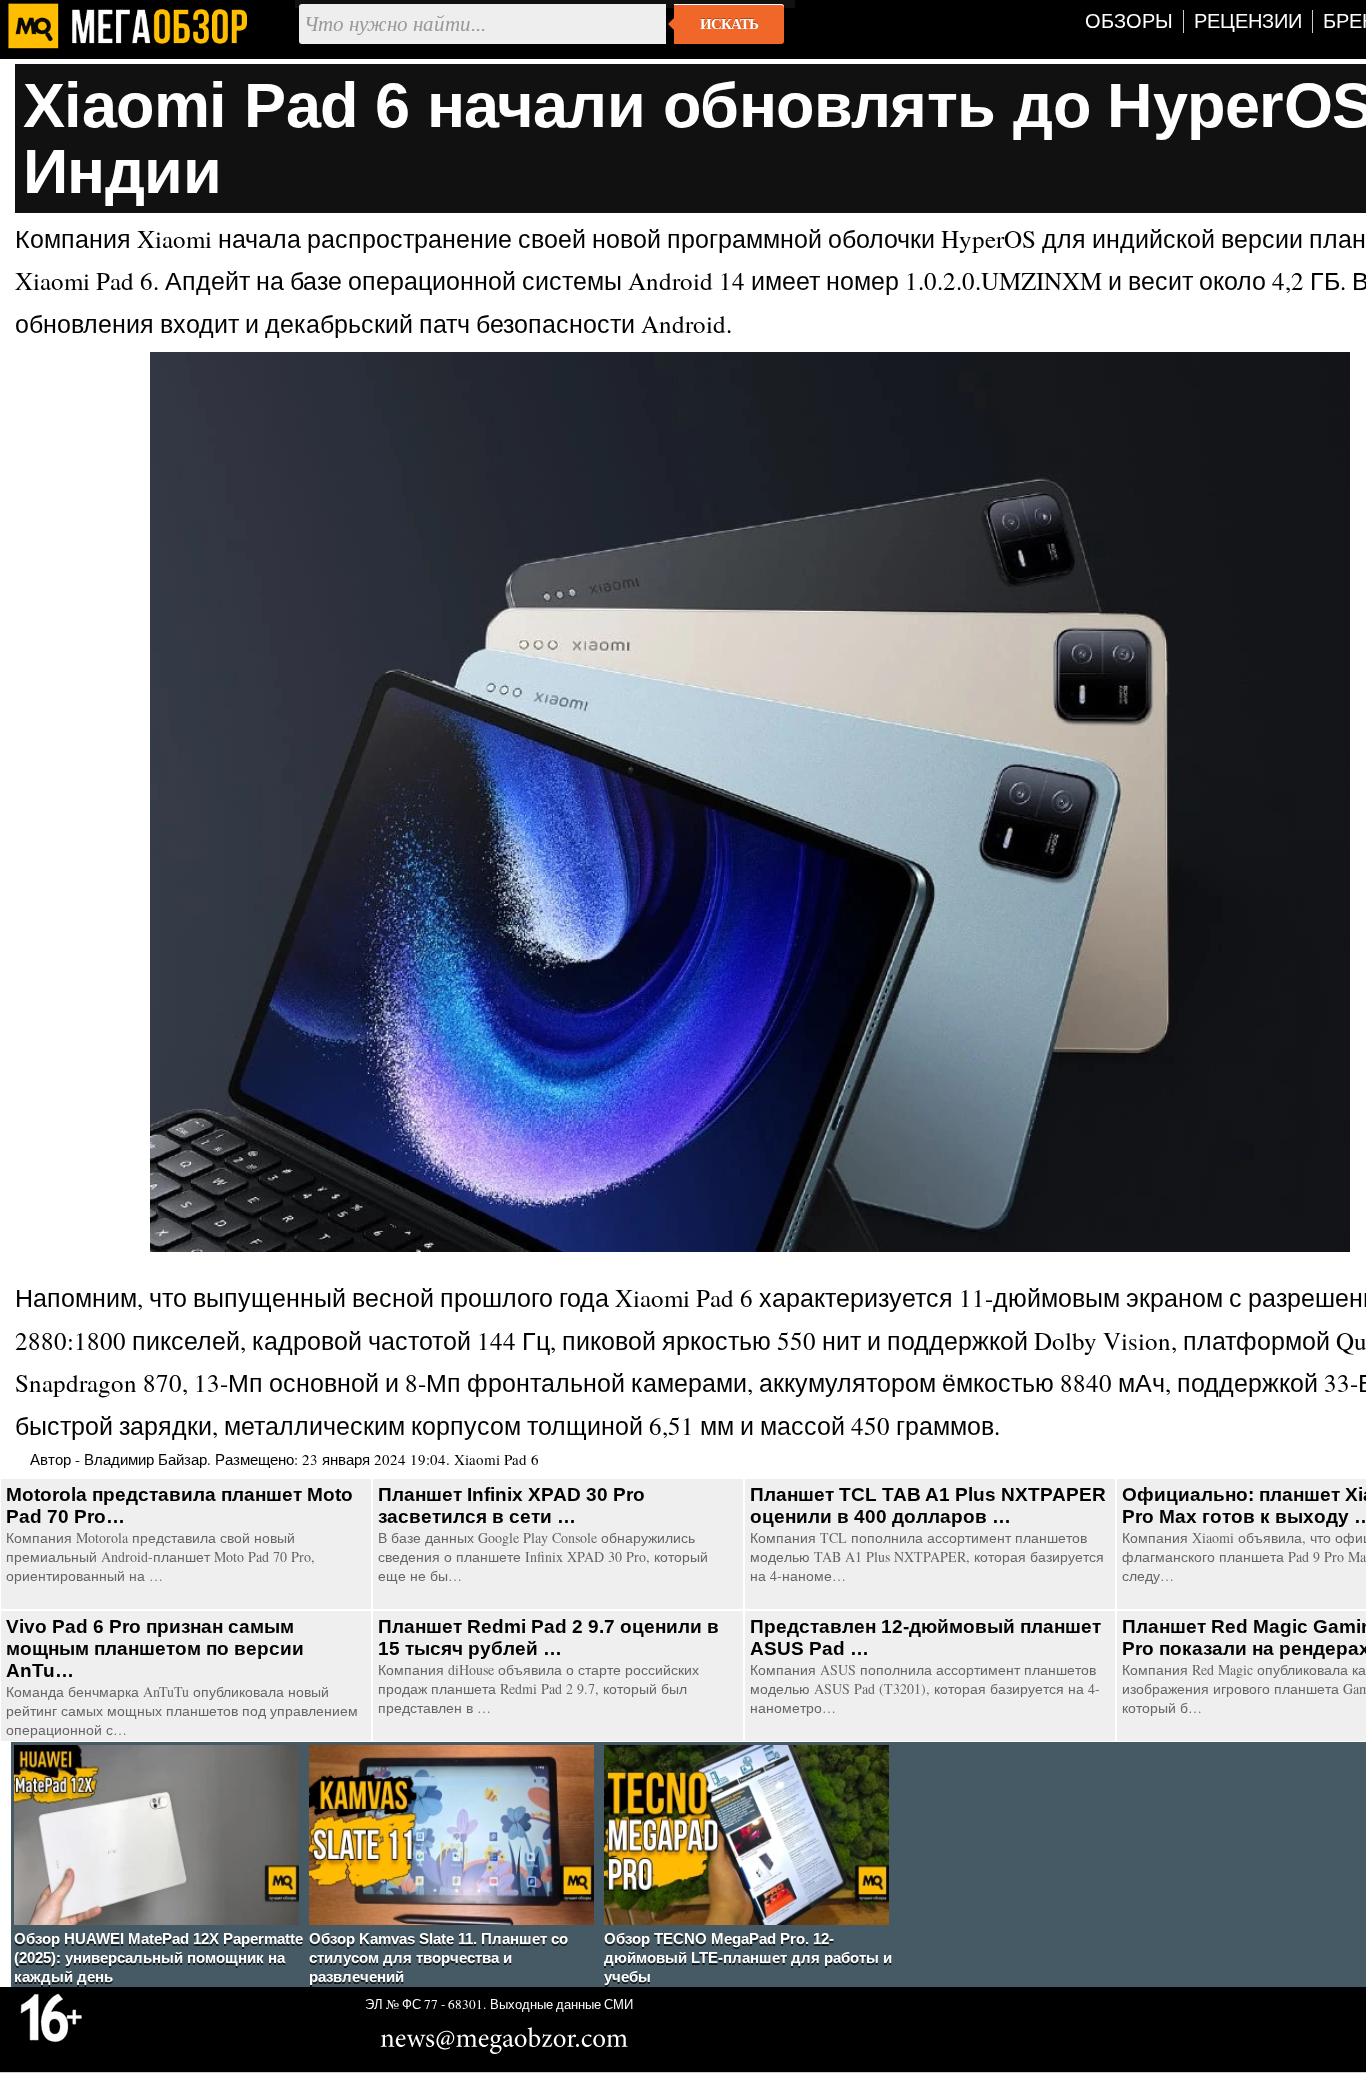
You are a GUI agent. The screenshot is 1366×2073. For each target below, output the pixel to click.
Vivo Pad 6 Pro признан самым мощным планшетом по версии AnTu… (155, 1648)
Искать (729, 24)
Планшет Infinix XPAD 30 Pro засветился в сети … (511, 1505)
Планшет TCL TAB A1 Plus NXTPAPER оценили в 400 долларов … (928, 1505)
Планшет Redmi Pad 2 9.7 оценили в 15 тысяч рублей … (548, 1637)
